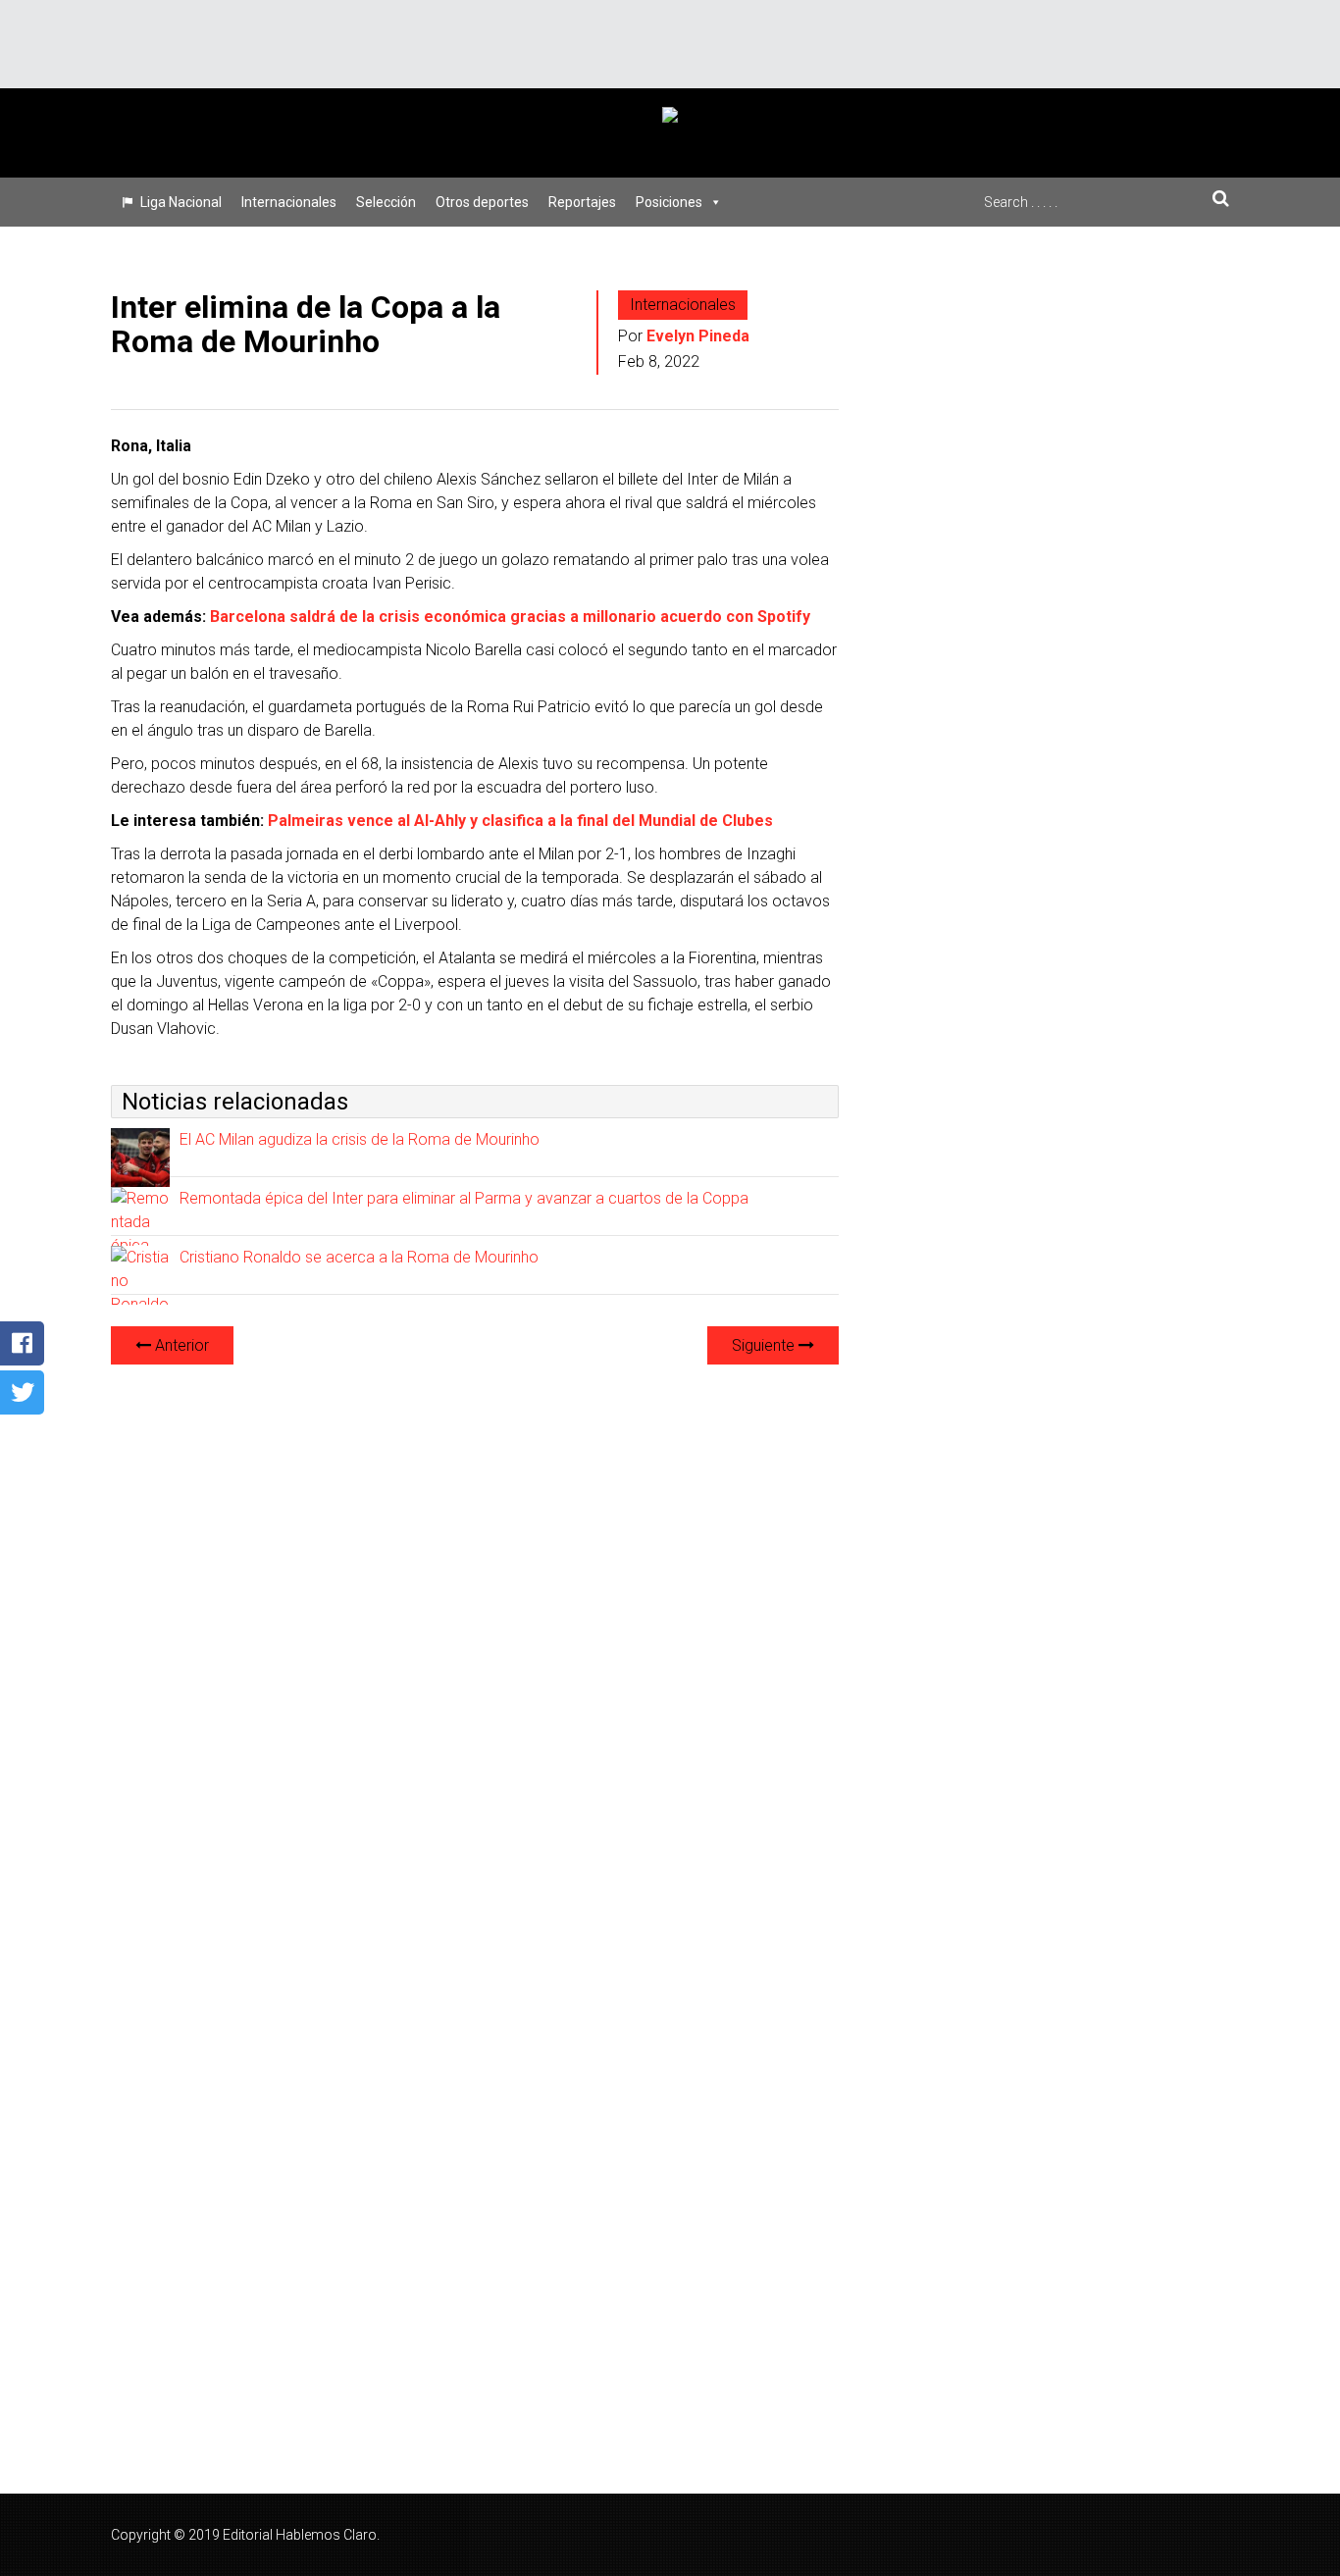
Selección (386, 202)
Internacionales (289, 202)
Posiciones (669, 202)
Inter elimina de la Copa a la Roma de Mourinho (306, 324)
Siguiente (765, 1345)
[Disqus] (475, 1626)
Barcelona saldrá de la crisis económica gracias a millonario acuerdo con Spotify (510, 617)
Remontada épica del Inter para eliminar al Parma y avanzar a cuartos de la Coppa (464, 1198)
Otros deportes (482, 202)
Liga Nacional (181, 202)
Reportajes (582, 202)
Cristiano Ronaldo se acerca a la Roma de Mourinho (359, 1257)
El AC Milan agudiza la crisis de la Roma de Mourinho (360, 1139)
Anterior (180, 1345)
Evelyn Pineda (698, 336)
